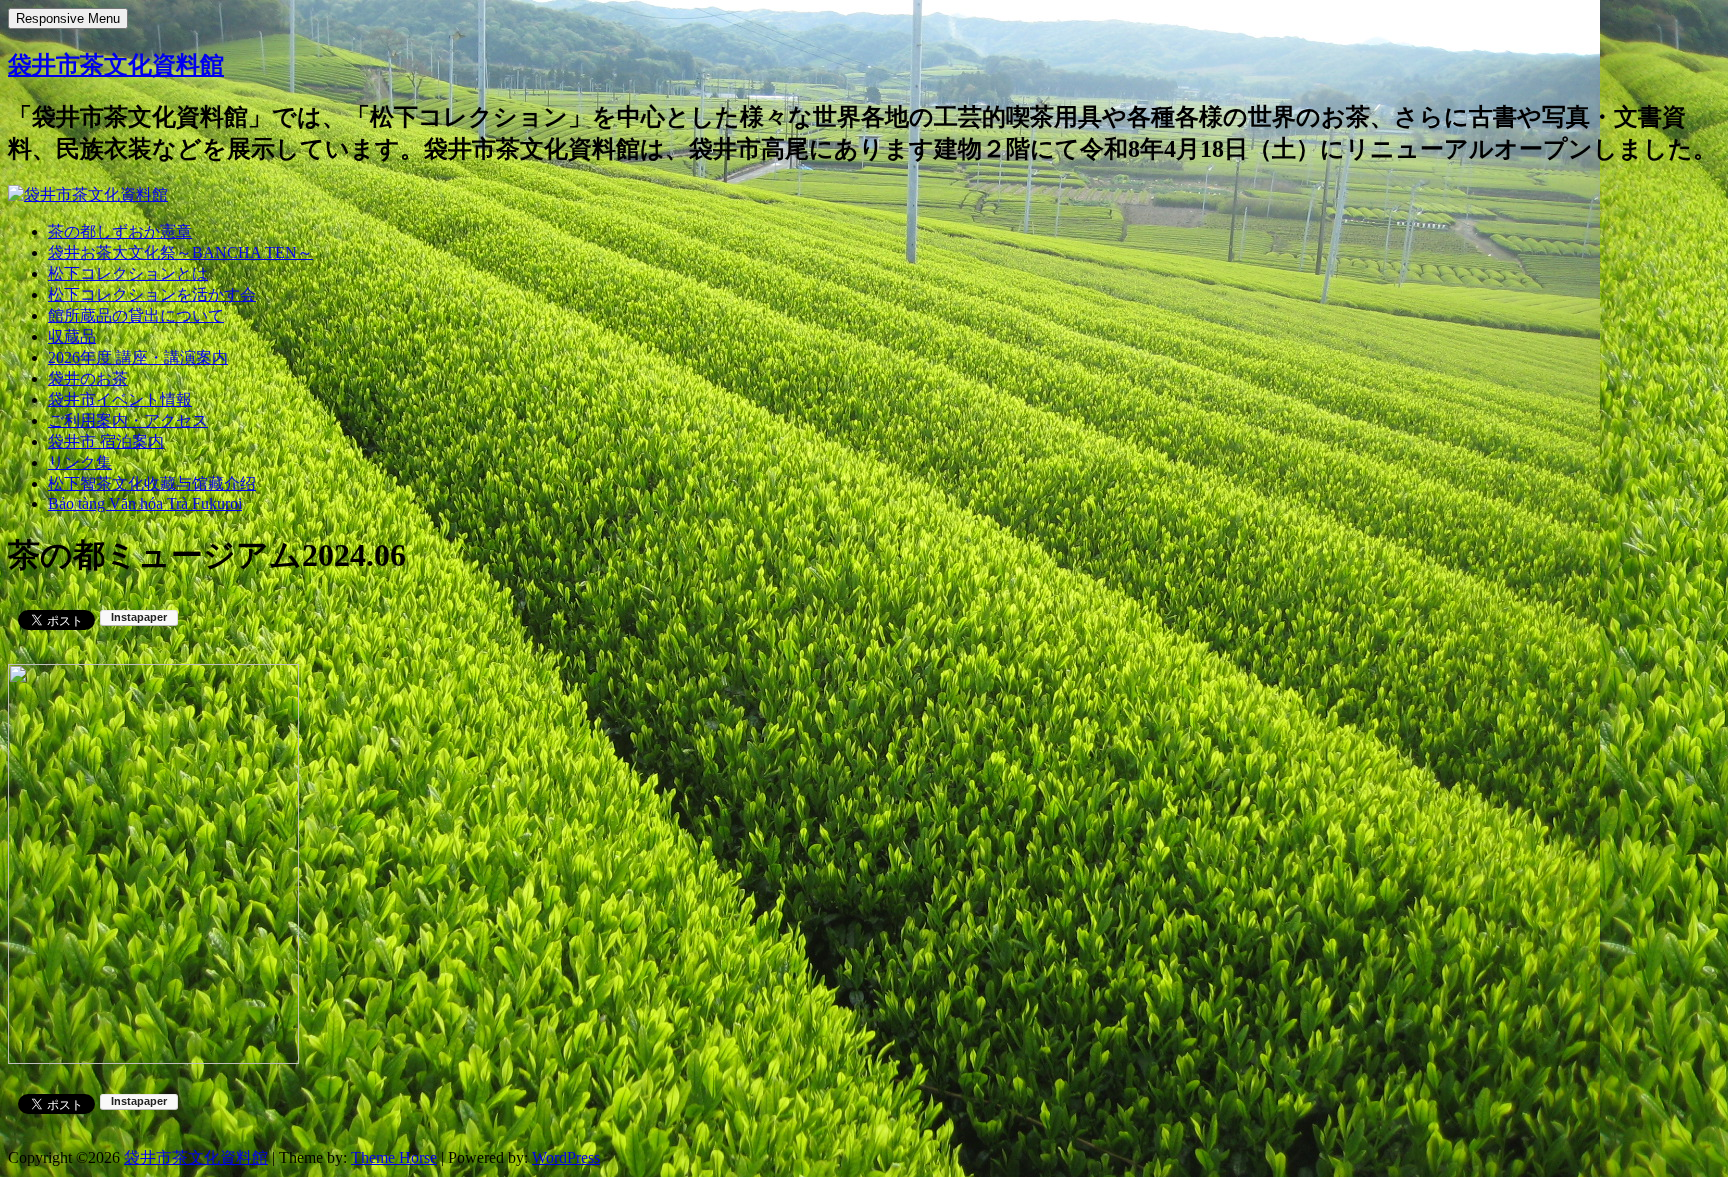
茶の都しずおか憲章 (120, 231)
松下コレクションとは (128, 273)
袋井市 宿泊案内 (106, 441)
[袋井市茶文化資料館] (88, 194)
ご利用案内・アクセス (128, 420)
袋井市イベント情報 (120, 399)
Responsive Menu (68, 18)
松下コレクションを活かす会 (152, 294)
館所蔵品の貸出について (136, 315)
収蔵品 (72, 336)
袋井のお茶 (88, 378)
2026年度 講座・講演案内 (138, 357)
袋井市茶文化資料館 (116, 65)
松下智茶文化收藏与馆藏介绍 (152, 483)
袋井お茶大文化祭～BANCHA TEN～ (180, 252)
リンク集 (80, 462)
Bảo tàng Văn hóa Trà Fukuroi (145, 503)
